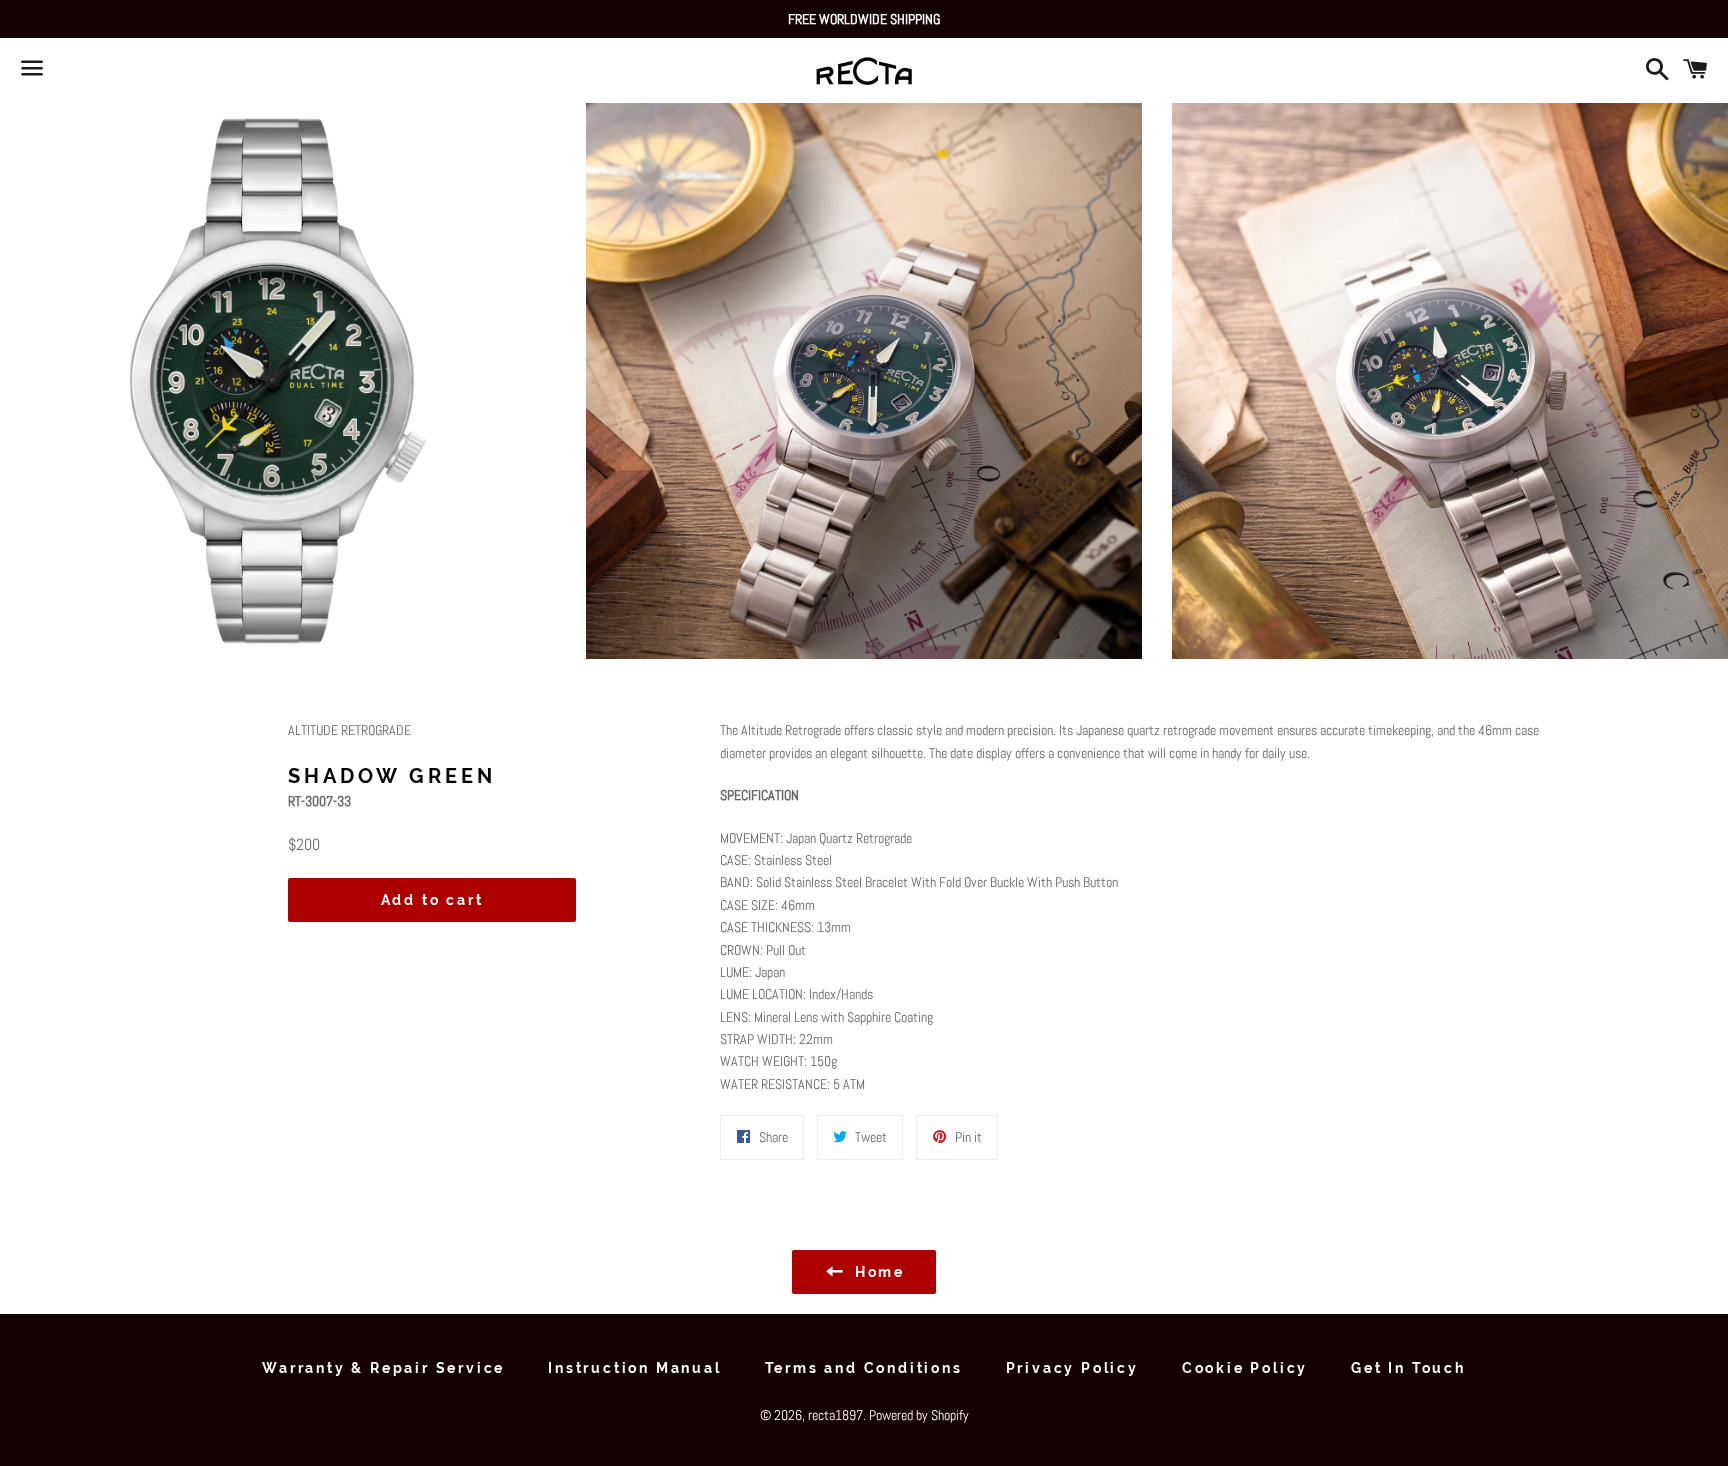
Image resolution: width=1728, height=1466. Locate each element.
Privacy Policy (1072, 1368)
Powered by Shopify (919, 1415)
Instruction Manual (634, 1368)
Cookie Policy (1245, 1368)
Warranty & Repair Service (383, 1368)
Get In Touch (1408, 1368)
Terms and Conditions (864, 1368)
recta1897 (835, 1415)
